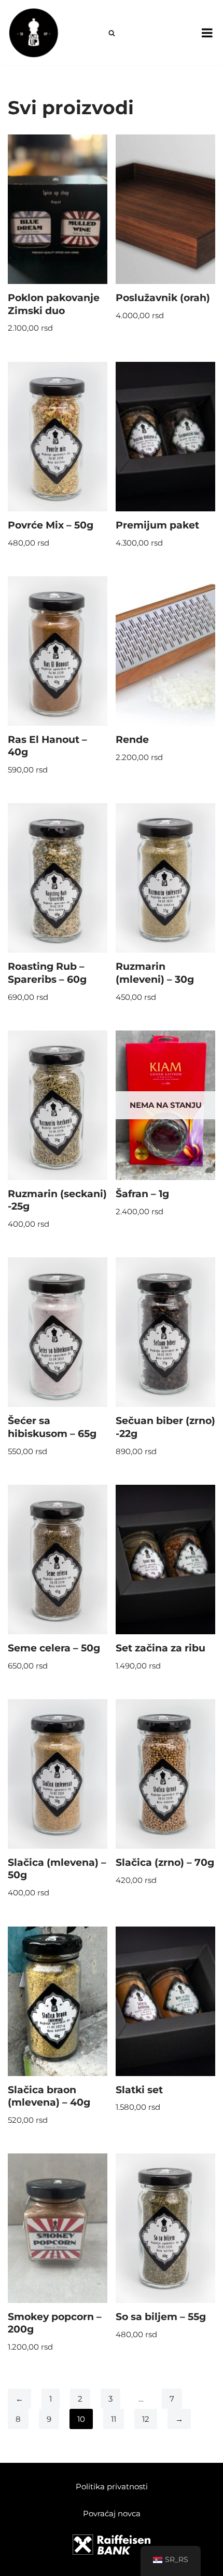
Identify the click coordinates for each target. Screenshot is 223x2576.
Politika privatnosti (112, 2486)
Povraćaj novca (112, 2513)
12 (146, 2419)
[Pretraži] (112, 33)
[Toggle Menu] (207, 33)
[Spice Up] (34, 33)
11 (114, 2419)
